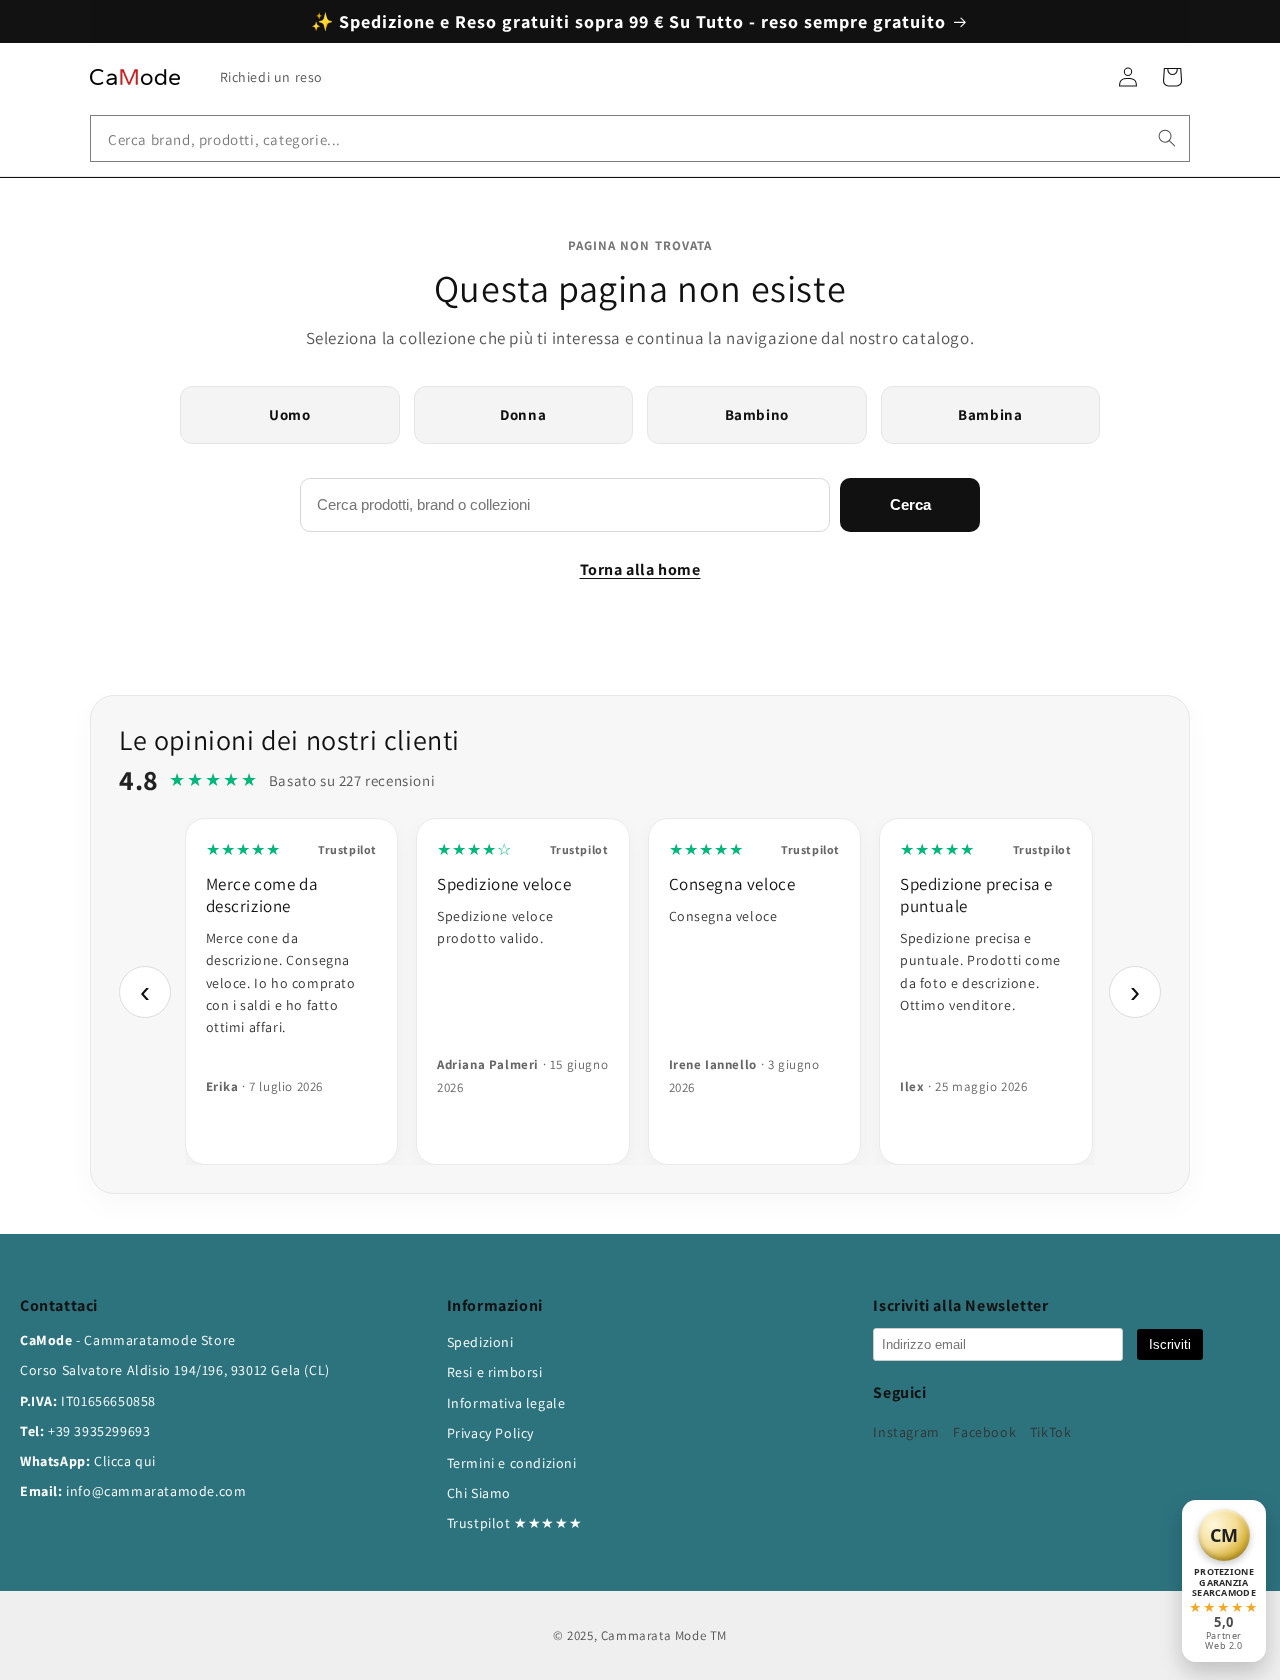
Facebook (984, 1432)
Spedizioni (480, 1342)
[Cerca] (1167, 138)
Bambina (990, 414)
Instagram (906, 1432)
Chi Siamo (479, 1493)
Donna (523, 414)
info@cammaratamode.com (156, 1491)
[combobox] (640, 138)
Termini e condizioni (512, 1463)
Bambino (757, 414)
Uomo (289, 414)
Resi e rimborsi (495, 1372)
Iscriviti (1170, 1344)
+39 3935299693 (99, 1431)
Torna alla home (640, 569)
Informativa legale (506, 1403)
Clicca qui (125, 1461)
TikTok (1051, 1432)
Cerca (910, 504)
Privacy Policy (490, 1433)
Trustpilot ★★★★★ (515, 1523)
